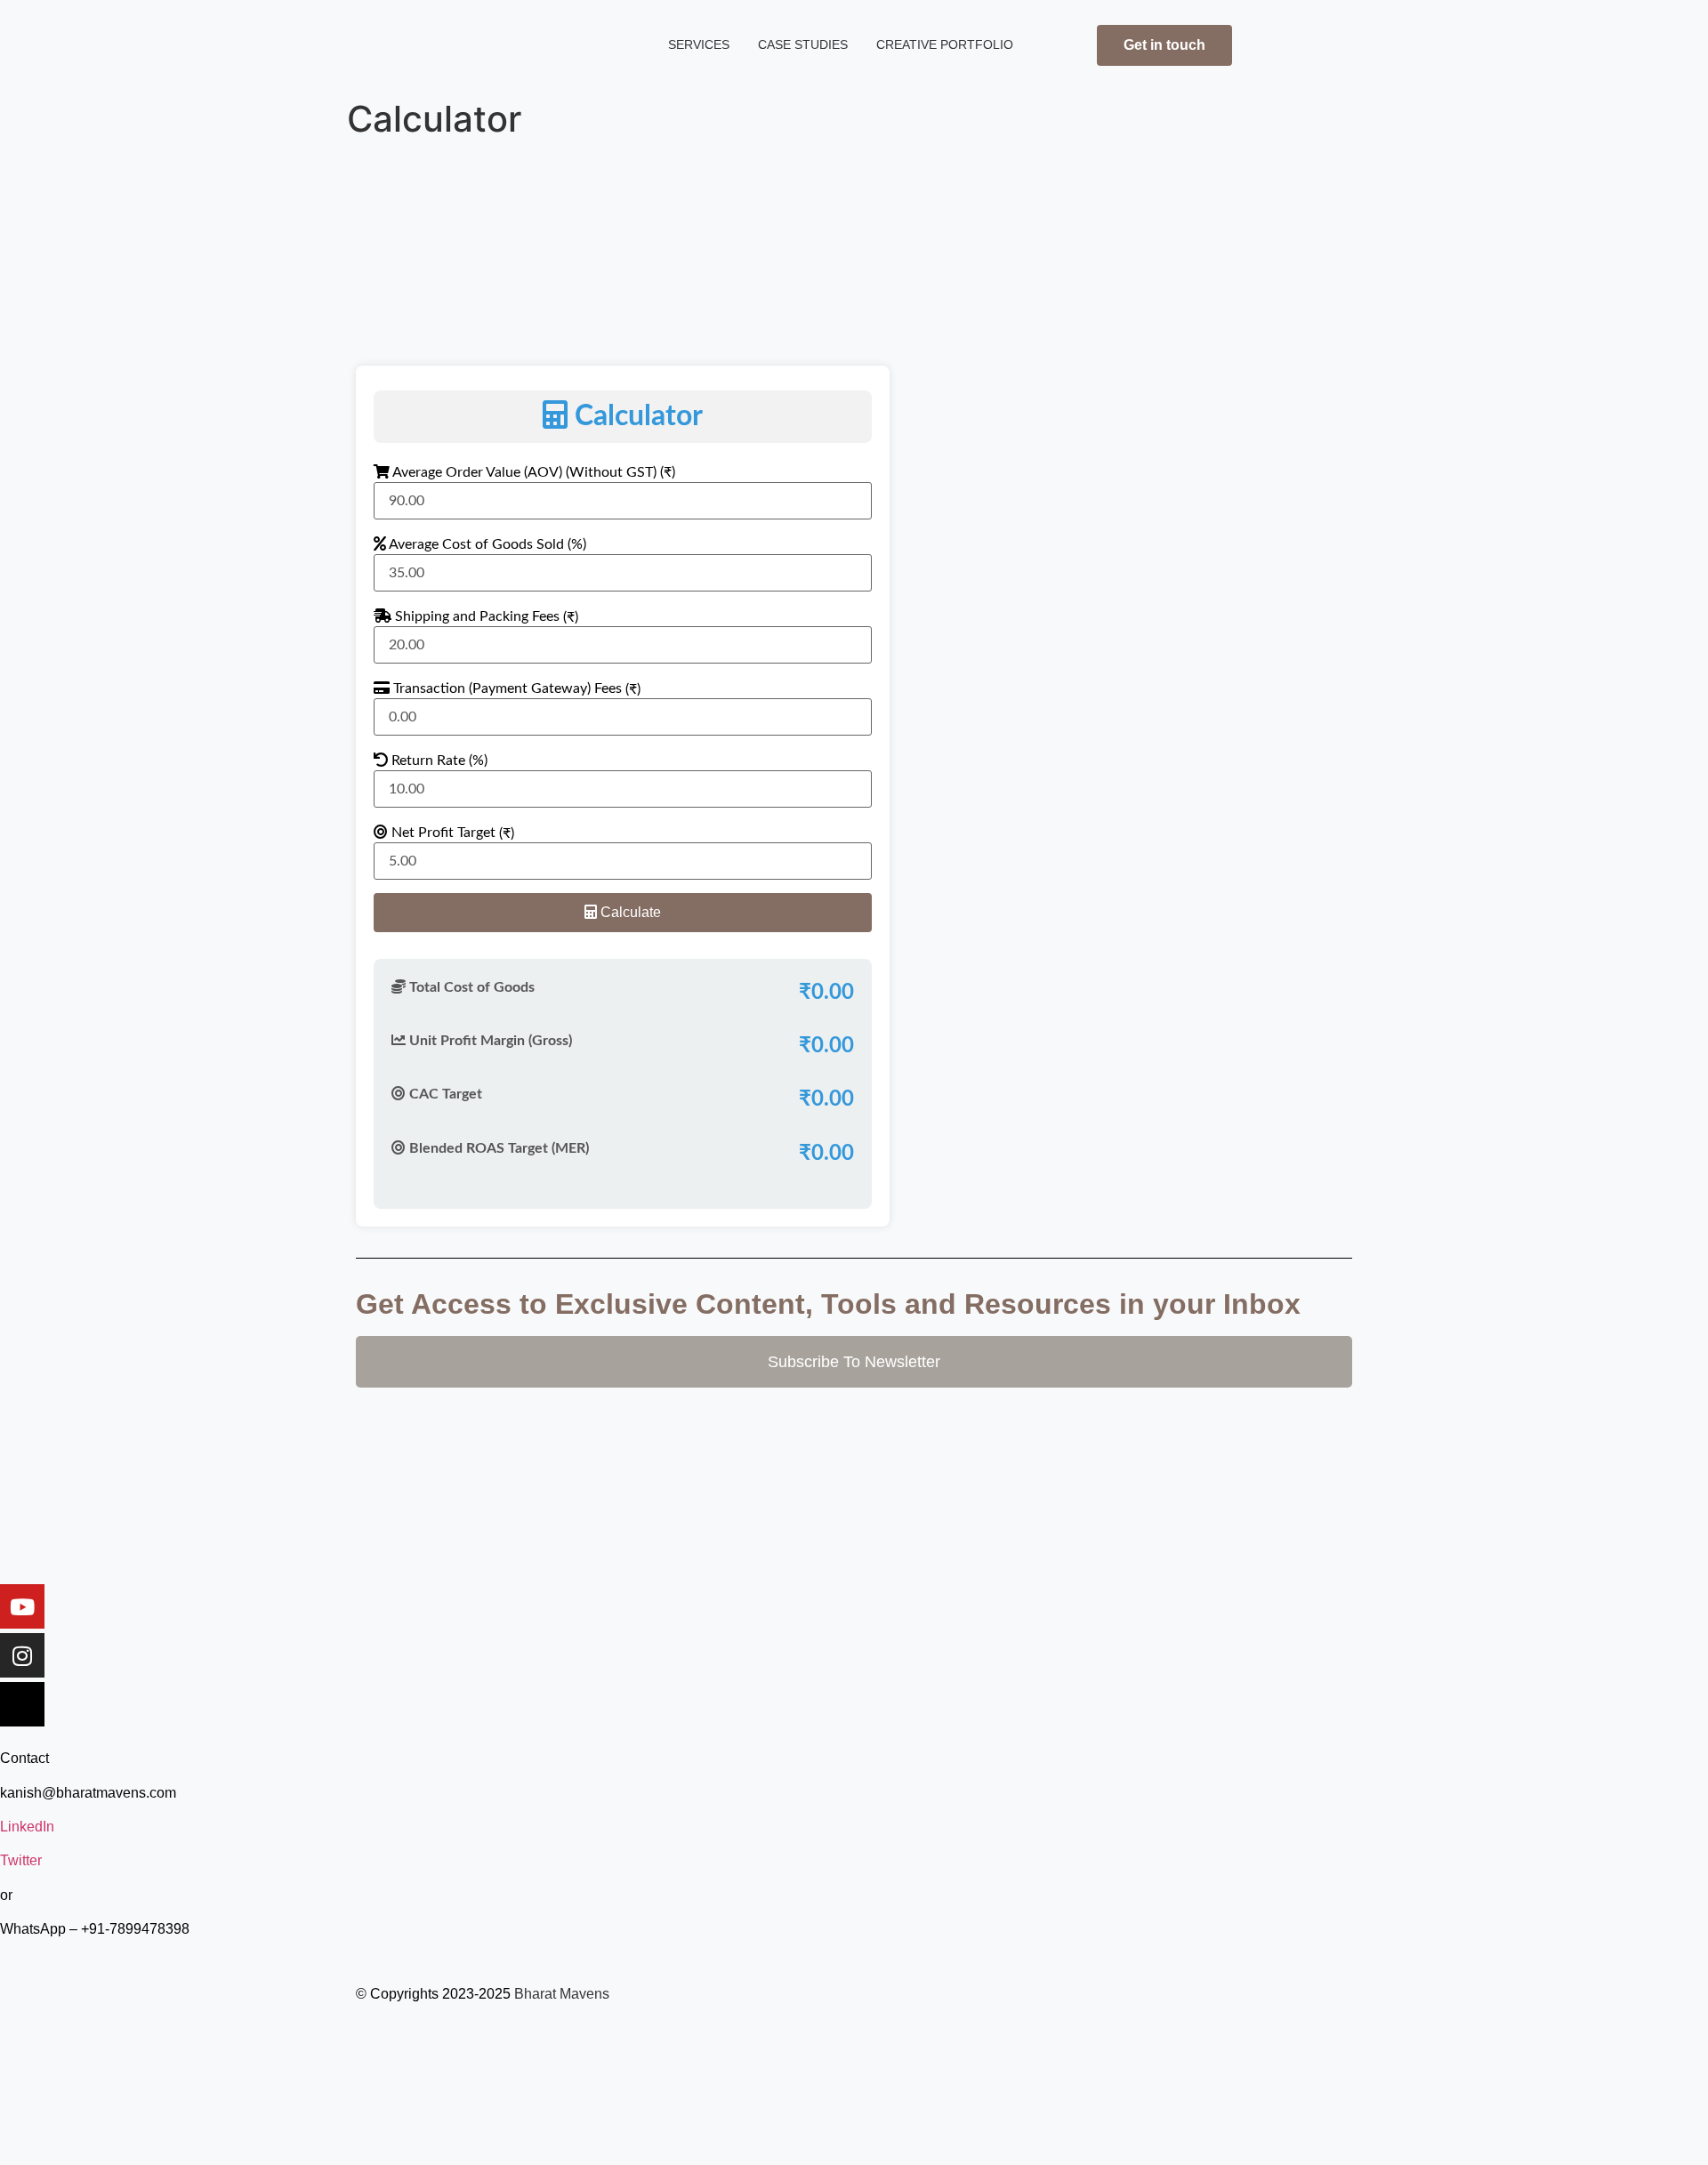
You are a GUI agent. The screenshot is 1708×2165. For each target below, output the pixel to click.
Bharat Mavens (562, 1994)
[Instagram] (22, 1655)
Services (699, 45)
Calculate (629, 912)
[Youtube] (22, 1606)
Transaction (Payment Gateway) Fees (515, 689)
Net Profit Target (451, 833)
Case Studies (803, 45)
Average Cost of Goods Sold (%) (486, 544)
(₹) (571, 617)
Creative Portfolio (945, 45)
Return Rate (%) (438, 761)
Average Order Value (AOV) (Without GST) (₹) (532, 472)
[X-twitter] (22, 1704)
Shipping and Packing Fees (485, 617)
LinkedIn (27, 1827)
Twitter (21, 1860)
